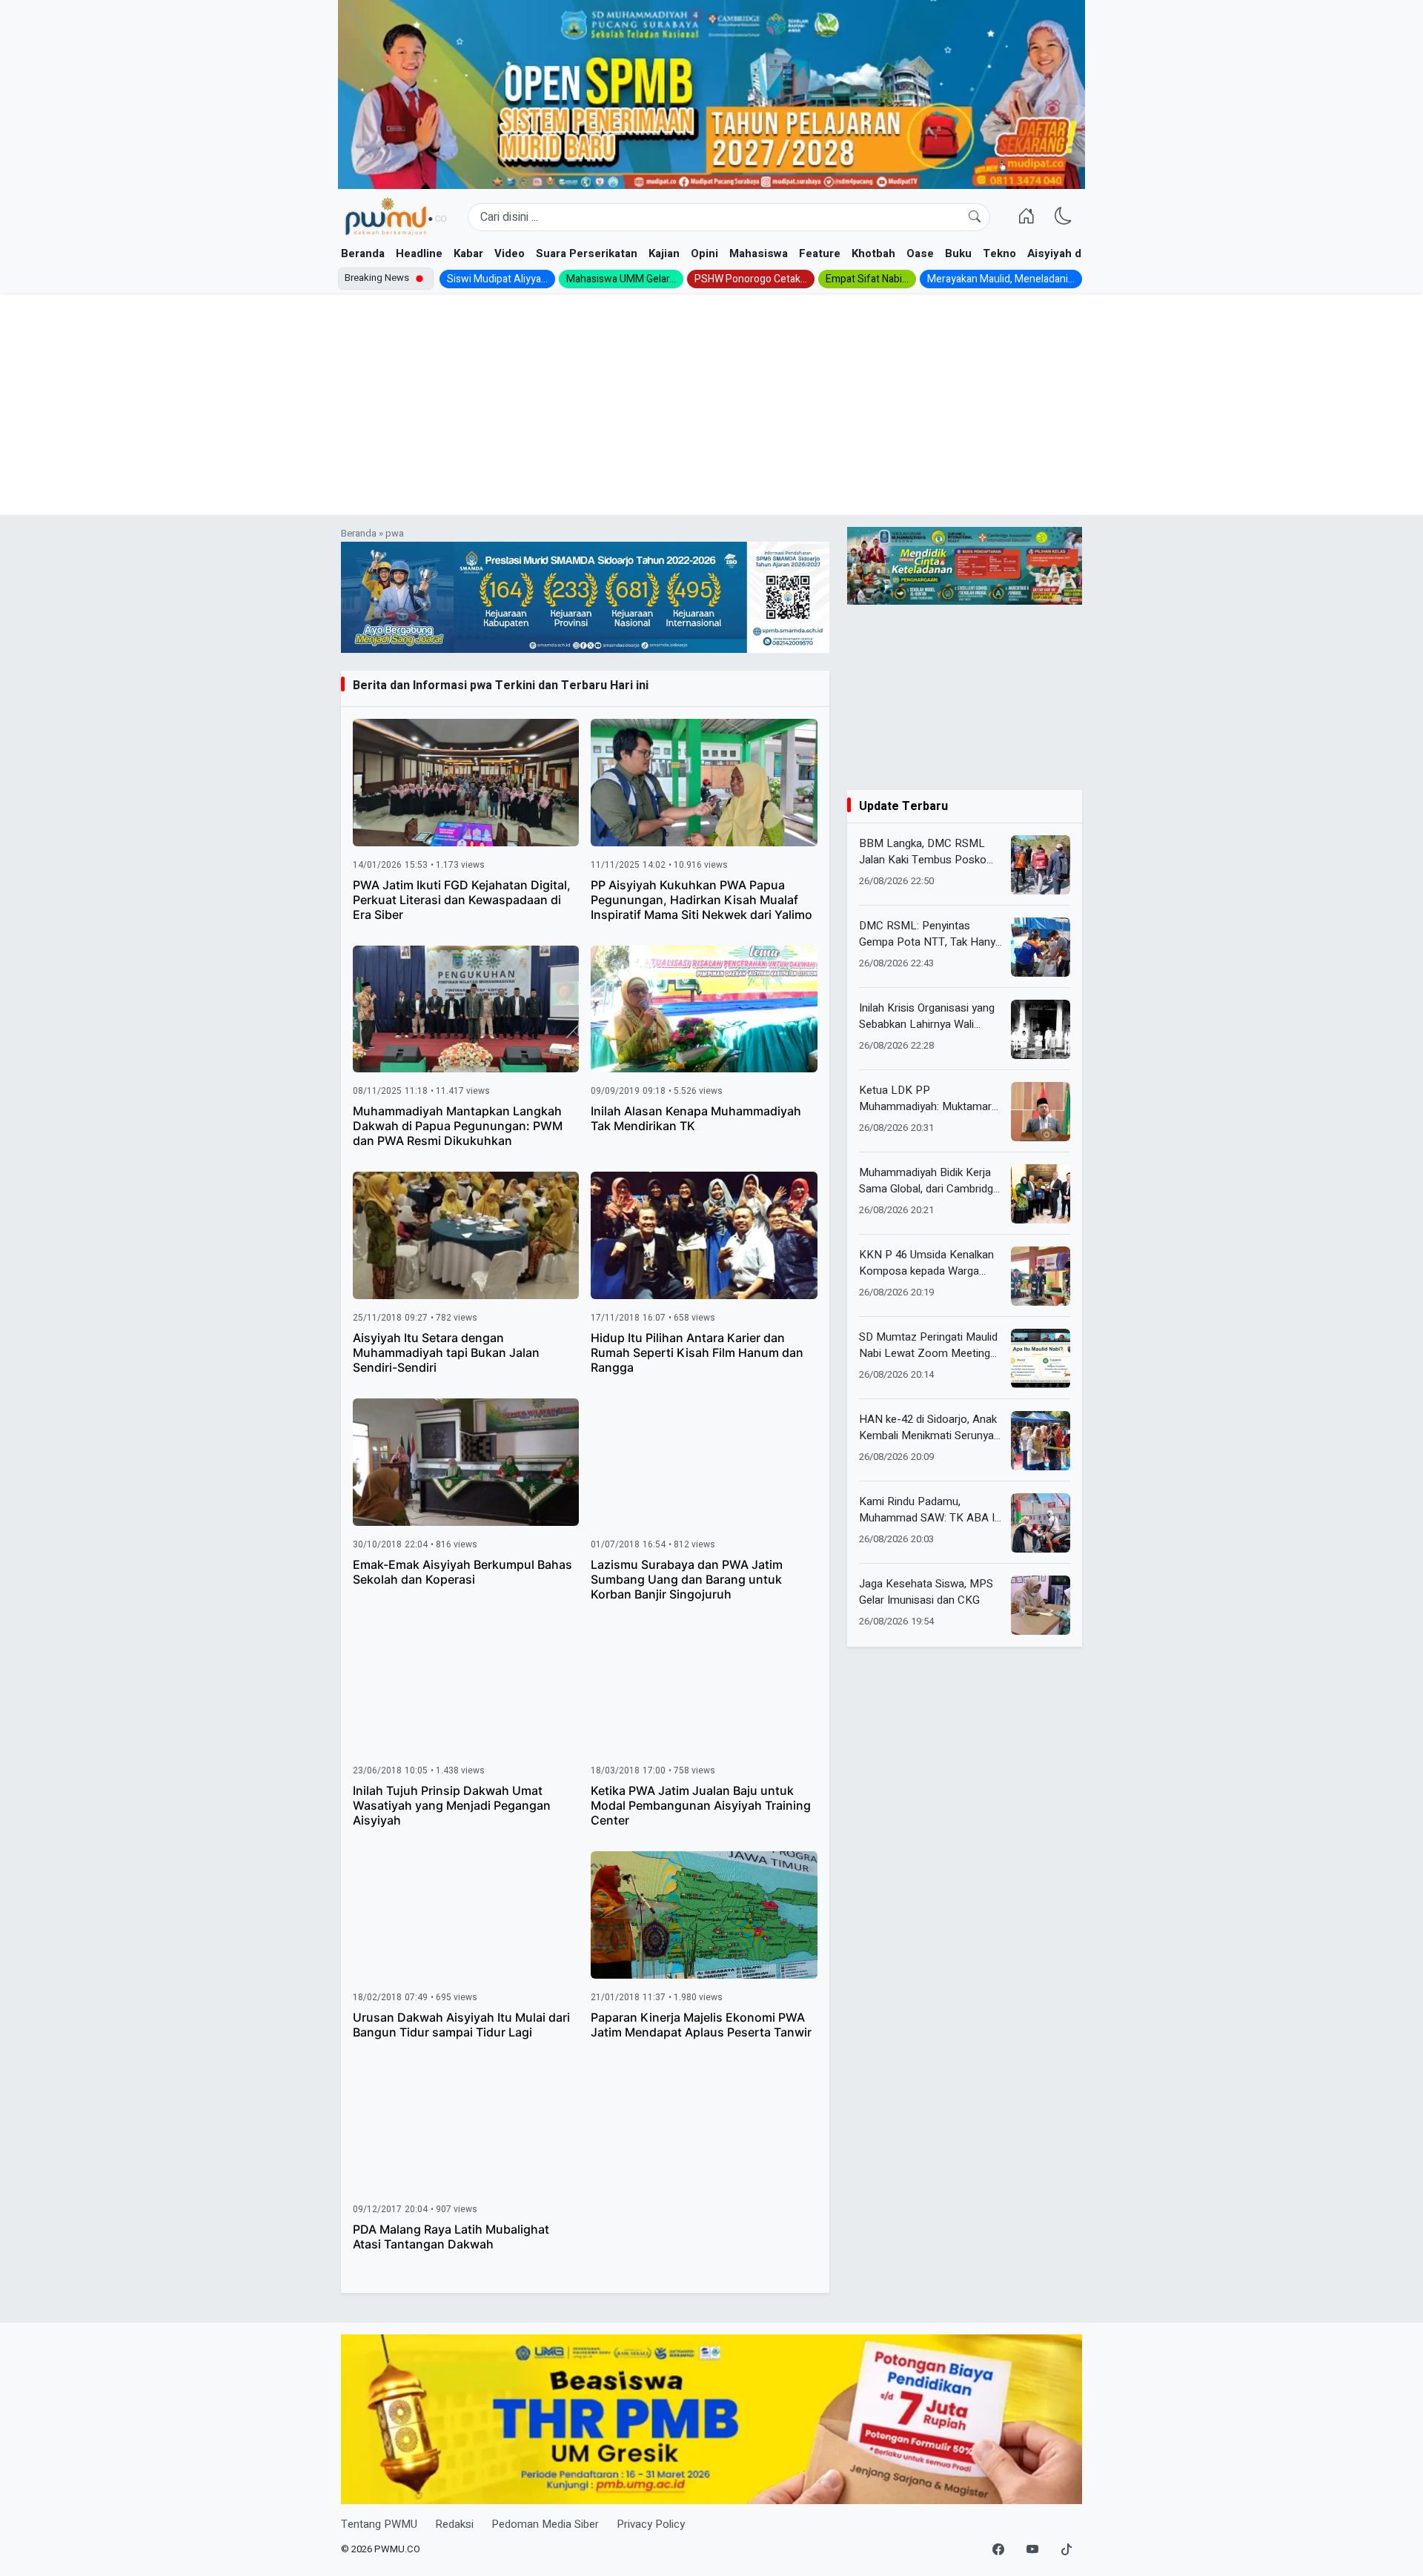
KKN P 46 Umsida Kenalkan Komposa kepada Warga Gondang (926, 1263)
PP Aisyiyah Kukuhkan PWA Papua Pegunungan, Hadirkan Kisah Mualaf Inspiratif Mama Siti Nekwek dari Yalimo (701, 900)
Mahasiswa (759, 253)
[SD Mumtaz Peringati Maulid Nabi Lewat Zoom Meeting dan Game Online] (1041, 1358)
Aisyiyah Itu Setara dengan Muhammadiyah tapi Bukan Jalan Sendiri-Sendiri (446, 1352)
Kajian (664, 253)
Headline (419, 253)
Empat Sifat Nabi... (867, 279)
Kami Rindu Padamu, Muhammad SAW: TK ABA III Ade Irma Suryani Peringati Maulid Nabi (930, 1510)
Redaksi (454, 2524)
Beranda (363, 253)
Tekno (999, 253)
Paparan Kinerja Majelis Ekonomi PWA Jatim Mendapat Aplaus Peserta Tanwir (701, 2025)
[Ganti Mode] (1064, 217)
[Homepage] (395, 217)
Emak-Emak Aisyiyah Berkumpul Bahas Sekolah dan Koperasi (462, 1572)
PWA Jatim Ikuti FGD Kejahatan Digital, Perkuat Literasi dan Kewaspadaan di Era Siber (462, 900)
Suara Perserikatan (587, 253)
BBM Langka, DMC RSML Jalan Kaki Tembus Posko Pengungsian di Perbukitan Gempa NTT (923, 852)
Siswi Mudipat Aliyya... (497, 279)
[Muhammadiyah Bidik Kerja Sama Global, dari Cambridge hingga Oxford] (1041, 1194)
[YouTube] (1032, 2550)
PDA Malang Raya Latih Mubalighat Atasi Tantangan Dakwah (451, 2237)
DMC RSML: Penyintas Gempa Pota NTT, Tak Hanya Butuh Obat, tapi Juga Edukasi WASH (930, 934)
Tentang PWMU (379, 2524)
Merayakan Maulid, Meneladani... (1001, 279)
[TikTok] (1067, 2550)
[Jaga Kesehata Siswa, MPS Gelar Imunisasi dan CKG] (1041, 1605)
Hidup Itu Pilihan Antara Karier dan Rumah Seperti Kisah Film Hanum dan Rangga (697, 1352)
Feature (820, 253)
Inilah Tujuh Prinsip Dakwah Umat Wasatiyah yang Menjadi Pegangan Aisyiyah (452, 1805)
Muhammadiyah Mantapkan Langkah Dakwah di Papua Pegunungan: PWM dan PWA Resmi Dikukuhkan (458, 1126)
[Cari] (975, 217)
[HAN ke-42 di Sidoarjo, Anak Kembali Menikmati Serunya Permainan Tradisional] (1041, 1441)
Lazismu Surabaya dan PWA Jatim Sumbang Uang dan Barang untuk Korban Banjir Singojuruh (687, 1579)
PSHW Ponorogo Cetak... (751, 279)
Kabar (468, 253)
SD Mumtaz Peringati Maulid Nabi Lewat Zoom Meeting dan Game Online (928, 1345)
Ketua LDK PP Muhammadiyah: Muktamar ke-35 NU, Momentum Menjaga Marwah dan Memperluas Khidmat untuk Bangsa (926, 1099)
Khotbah (873, 253)
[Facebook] (998, 2550)
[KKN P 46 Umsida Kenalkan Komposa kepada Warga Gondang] (1041, 1276)
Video (510, 253)
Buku (958, 253)
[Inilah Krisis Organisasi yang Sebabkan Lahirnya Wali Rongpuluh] (1041, 1029)
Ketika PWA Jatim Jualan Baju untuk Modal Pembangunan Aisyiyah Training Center (701, 1805)
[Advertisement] (711, 404)
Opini (704, 253)
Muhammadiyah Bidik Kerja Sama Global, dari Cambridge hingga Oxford (929, 1181)
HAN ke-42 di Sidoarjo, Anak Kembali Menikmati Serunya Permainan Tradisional (928, 1428)
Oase (920, 253)
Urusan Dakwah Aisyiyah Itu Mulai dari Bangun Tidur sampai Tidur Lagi (461, 2025)
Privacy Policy (651, 2524)
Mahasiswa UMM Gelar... (621, 279)
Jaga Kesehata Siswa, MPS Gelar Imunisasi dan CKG (926, 1592)
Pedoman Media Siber (545, 2524)
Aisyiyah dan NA (1070, 253)
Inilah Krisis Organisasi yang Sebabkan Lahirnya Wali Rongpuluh (927, 1016)
